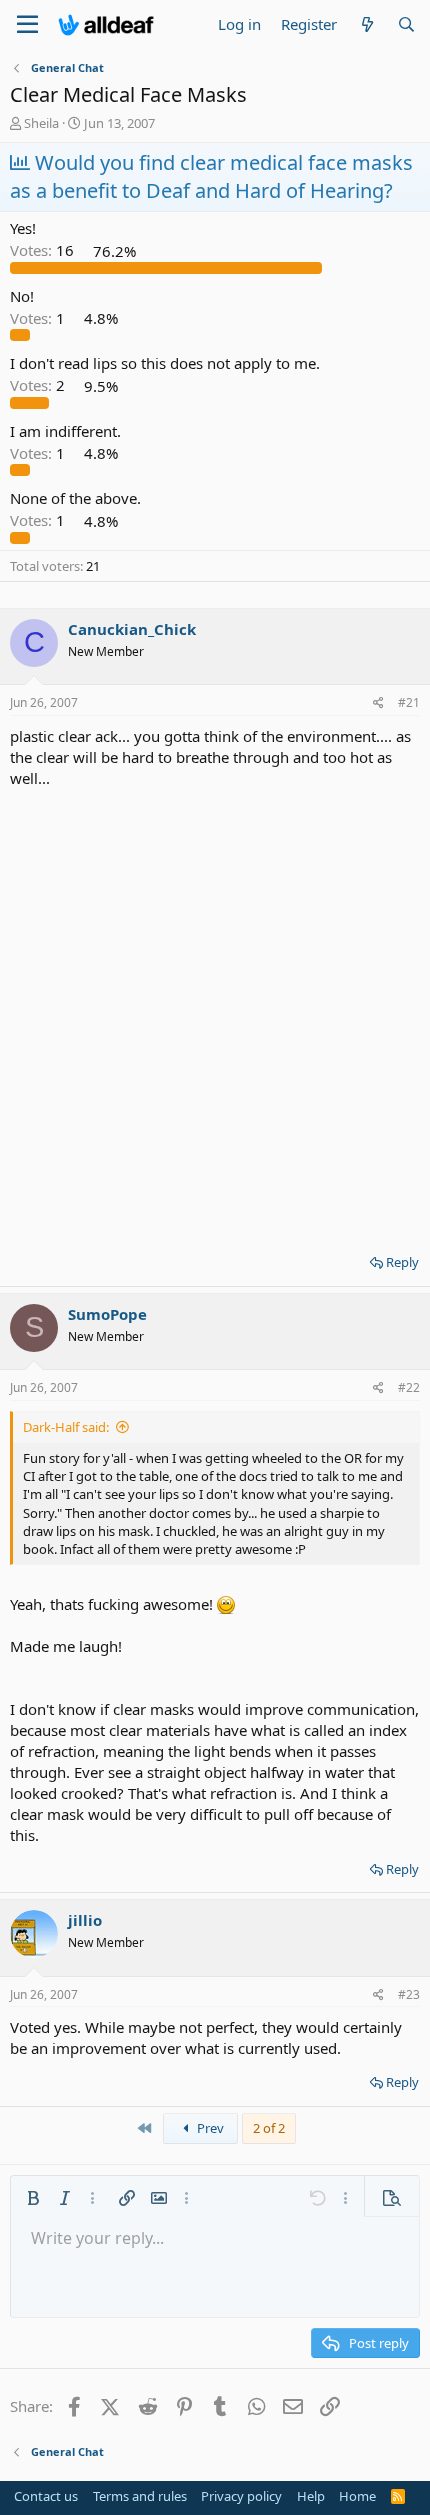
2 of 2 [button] (269, 2128)
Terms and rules (140, 2496)
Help (311, 2496)
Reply (402, 1262)
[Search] (406, 24)
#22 (409, 1387)
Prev (209, 2128)
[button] (33, 2198)
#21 (409, 702)
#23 (409, 1994)
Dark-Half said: (66, 1427)
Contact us (46, 2496)
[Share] (378, 703)
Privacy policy (241, 2496)
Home (357, 2496)
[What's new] (366, 24)
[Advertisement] (215, 1014)
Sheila (41, 123)
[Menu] (27, 25)
